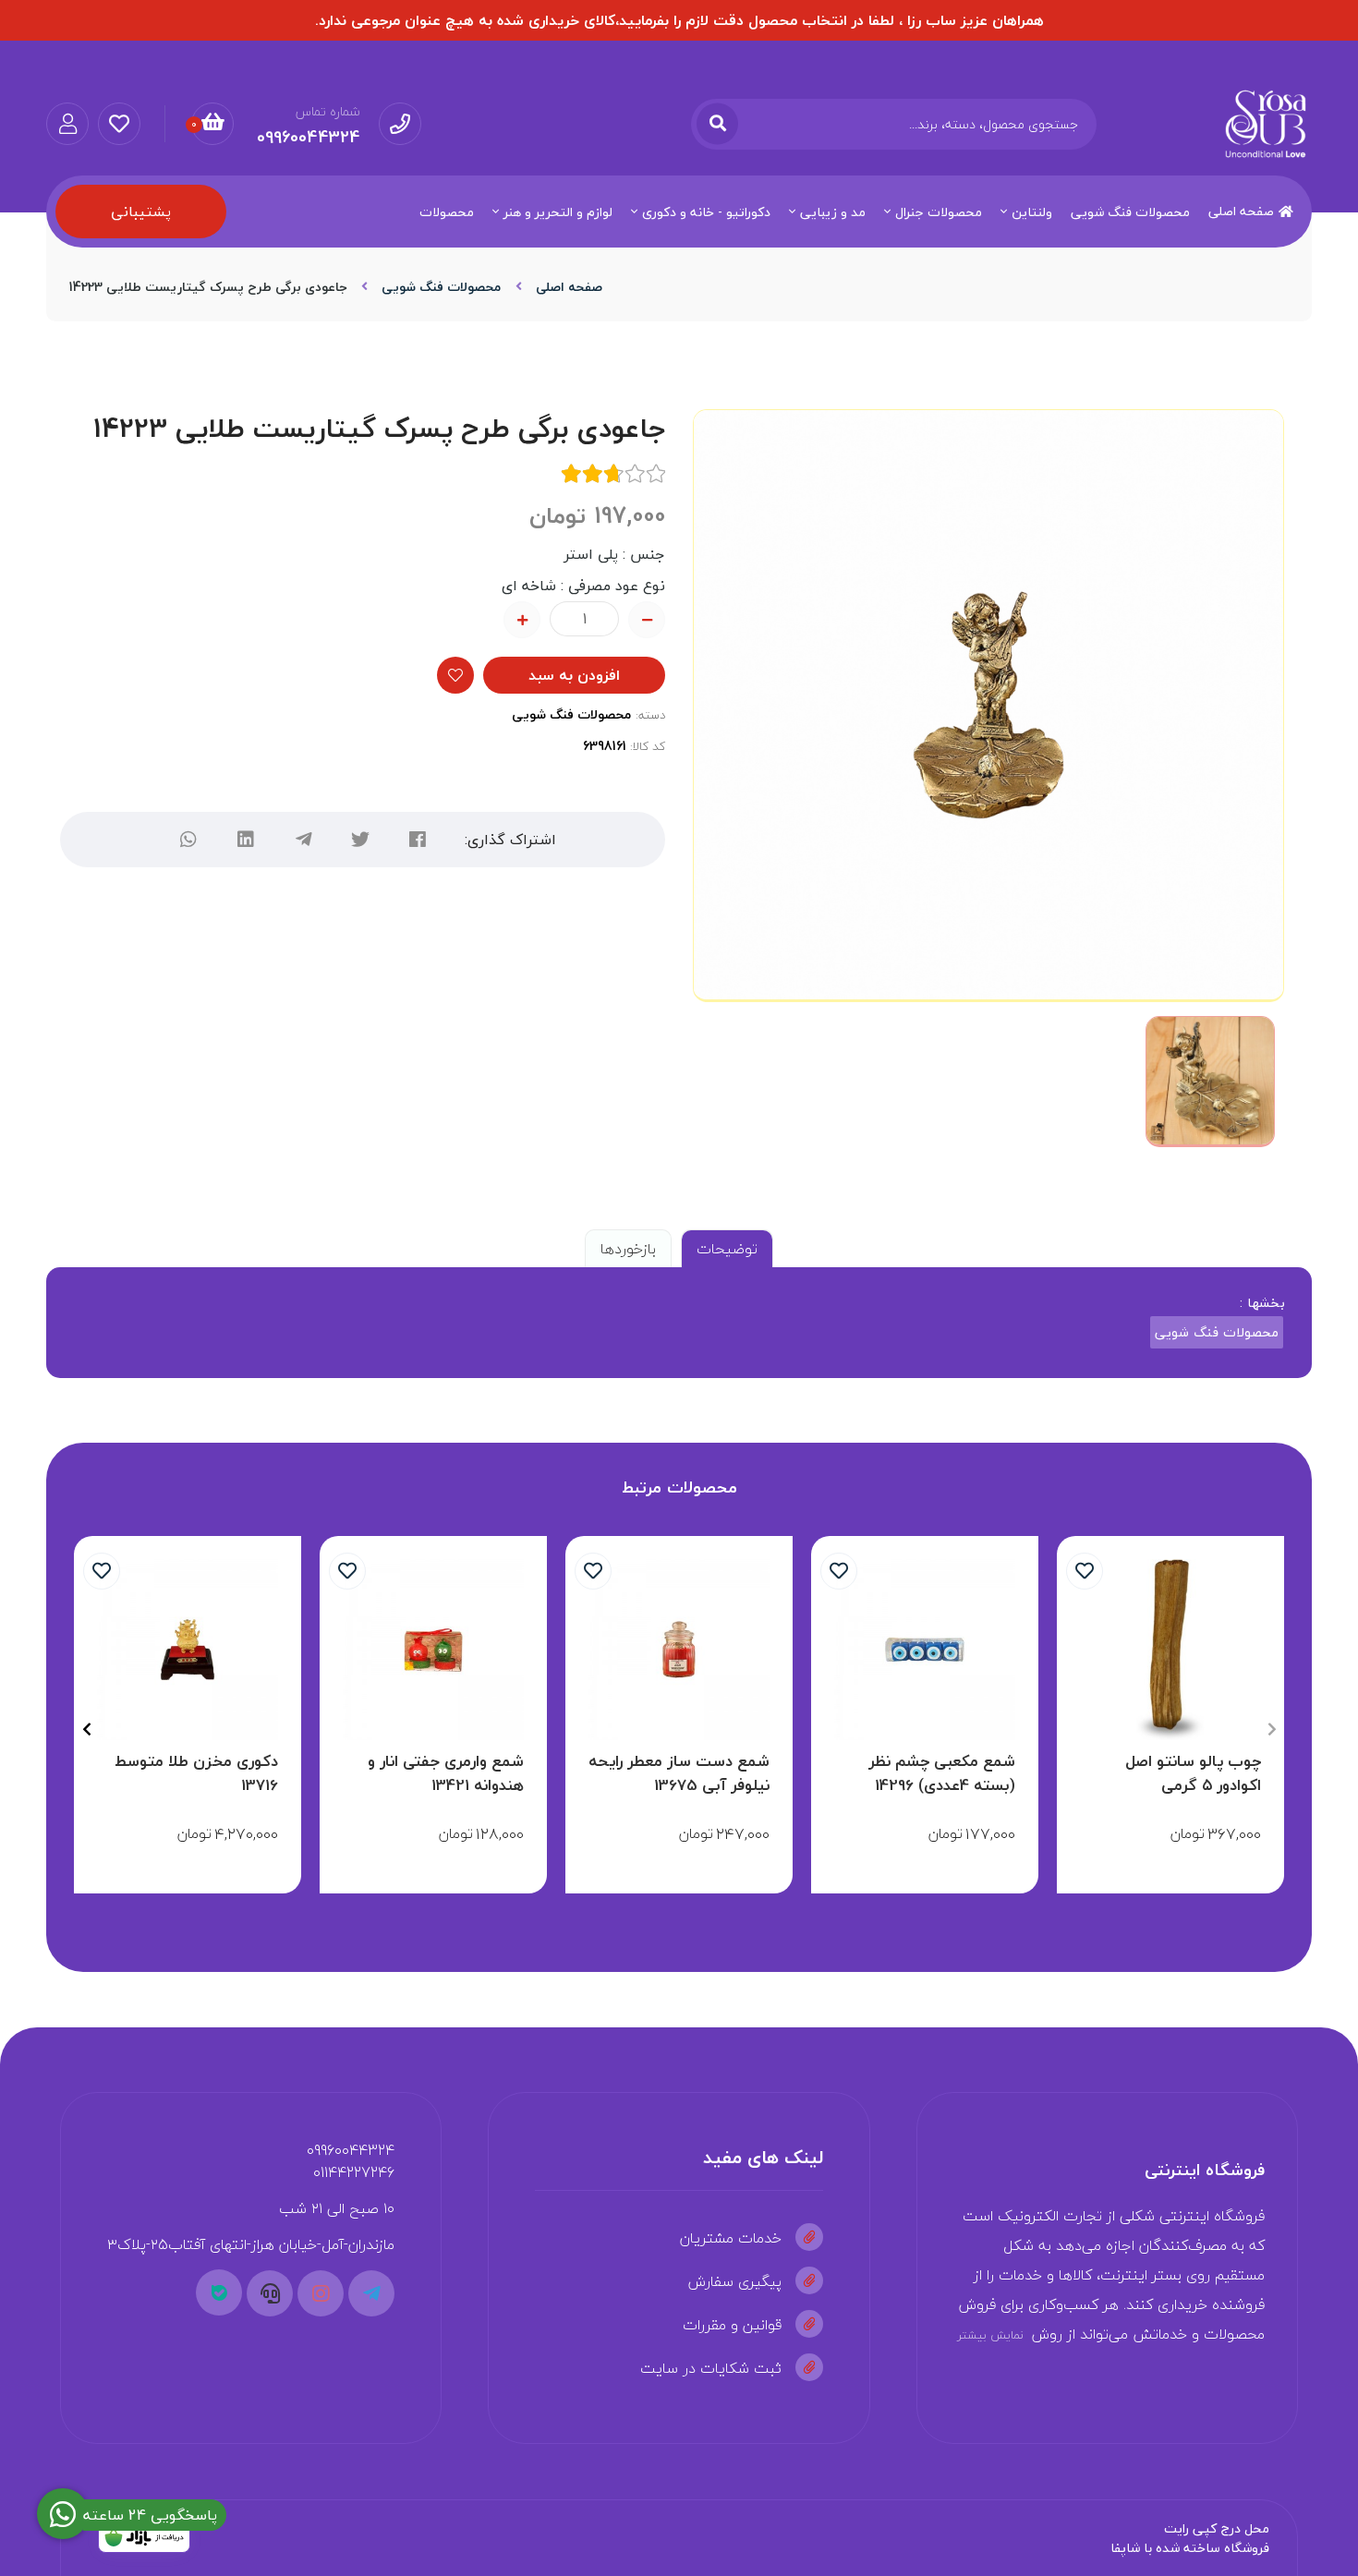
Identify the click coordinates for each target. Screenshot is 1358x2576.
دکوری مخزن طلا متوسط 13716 (196, 1773)
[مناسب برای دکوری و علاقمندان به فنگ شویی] (188, 1650)
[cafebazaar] (144, 2538)
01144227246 (354, 2172)
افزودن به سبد (574, 675)
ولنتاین (1032, 212)
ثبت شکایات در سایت (711, 2368)
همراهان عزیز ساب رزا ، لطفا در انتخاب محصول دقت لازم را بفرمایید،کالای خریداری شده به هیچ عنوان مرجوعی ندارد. (679, 20)
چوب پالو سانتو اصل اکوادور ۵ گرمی (1193, 1773)
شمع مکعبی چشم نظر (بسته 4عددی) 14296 (942, 1773)
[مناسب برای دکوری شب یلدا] (433, 1650)
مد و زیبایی (833, 212)
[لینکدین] (246, 840)
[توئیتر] (360, 840)
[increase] (522, 620)
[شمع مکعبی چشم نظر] (925, 1650)
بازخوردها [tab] (628, 1249)
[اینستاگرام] (321, 2293)
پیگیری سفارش (735, 2281)
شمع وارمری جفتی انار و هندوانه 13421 (446, 1773)
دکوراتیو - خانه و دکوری (706, 212)
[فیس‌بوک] (418, 840)
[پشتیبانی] (270, 2293)
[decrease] (647, 620)
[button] (1272, 1729)
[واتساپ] (188, 840)
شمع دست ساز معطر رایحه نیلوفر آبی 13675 (679, 1773)
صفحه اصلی (1241, 211)
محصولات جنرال (939, 212)
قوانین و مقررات (732, 2325)
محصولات (447, 212)
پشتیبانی (141, 212)
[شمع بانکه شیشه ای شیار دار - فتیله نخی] (679, 1650)
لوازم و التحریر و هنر (558, 212)
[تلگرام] (303, 840)
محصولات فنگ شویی (1130, 212)
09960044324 (351, 2150)
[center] (717, 124)
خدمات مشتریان (731, 2238)
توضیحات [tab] (727, 1249)
